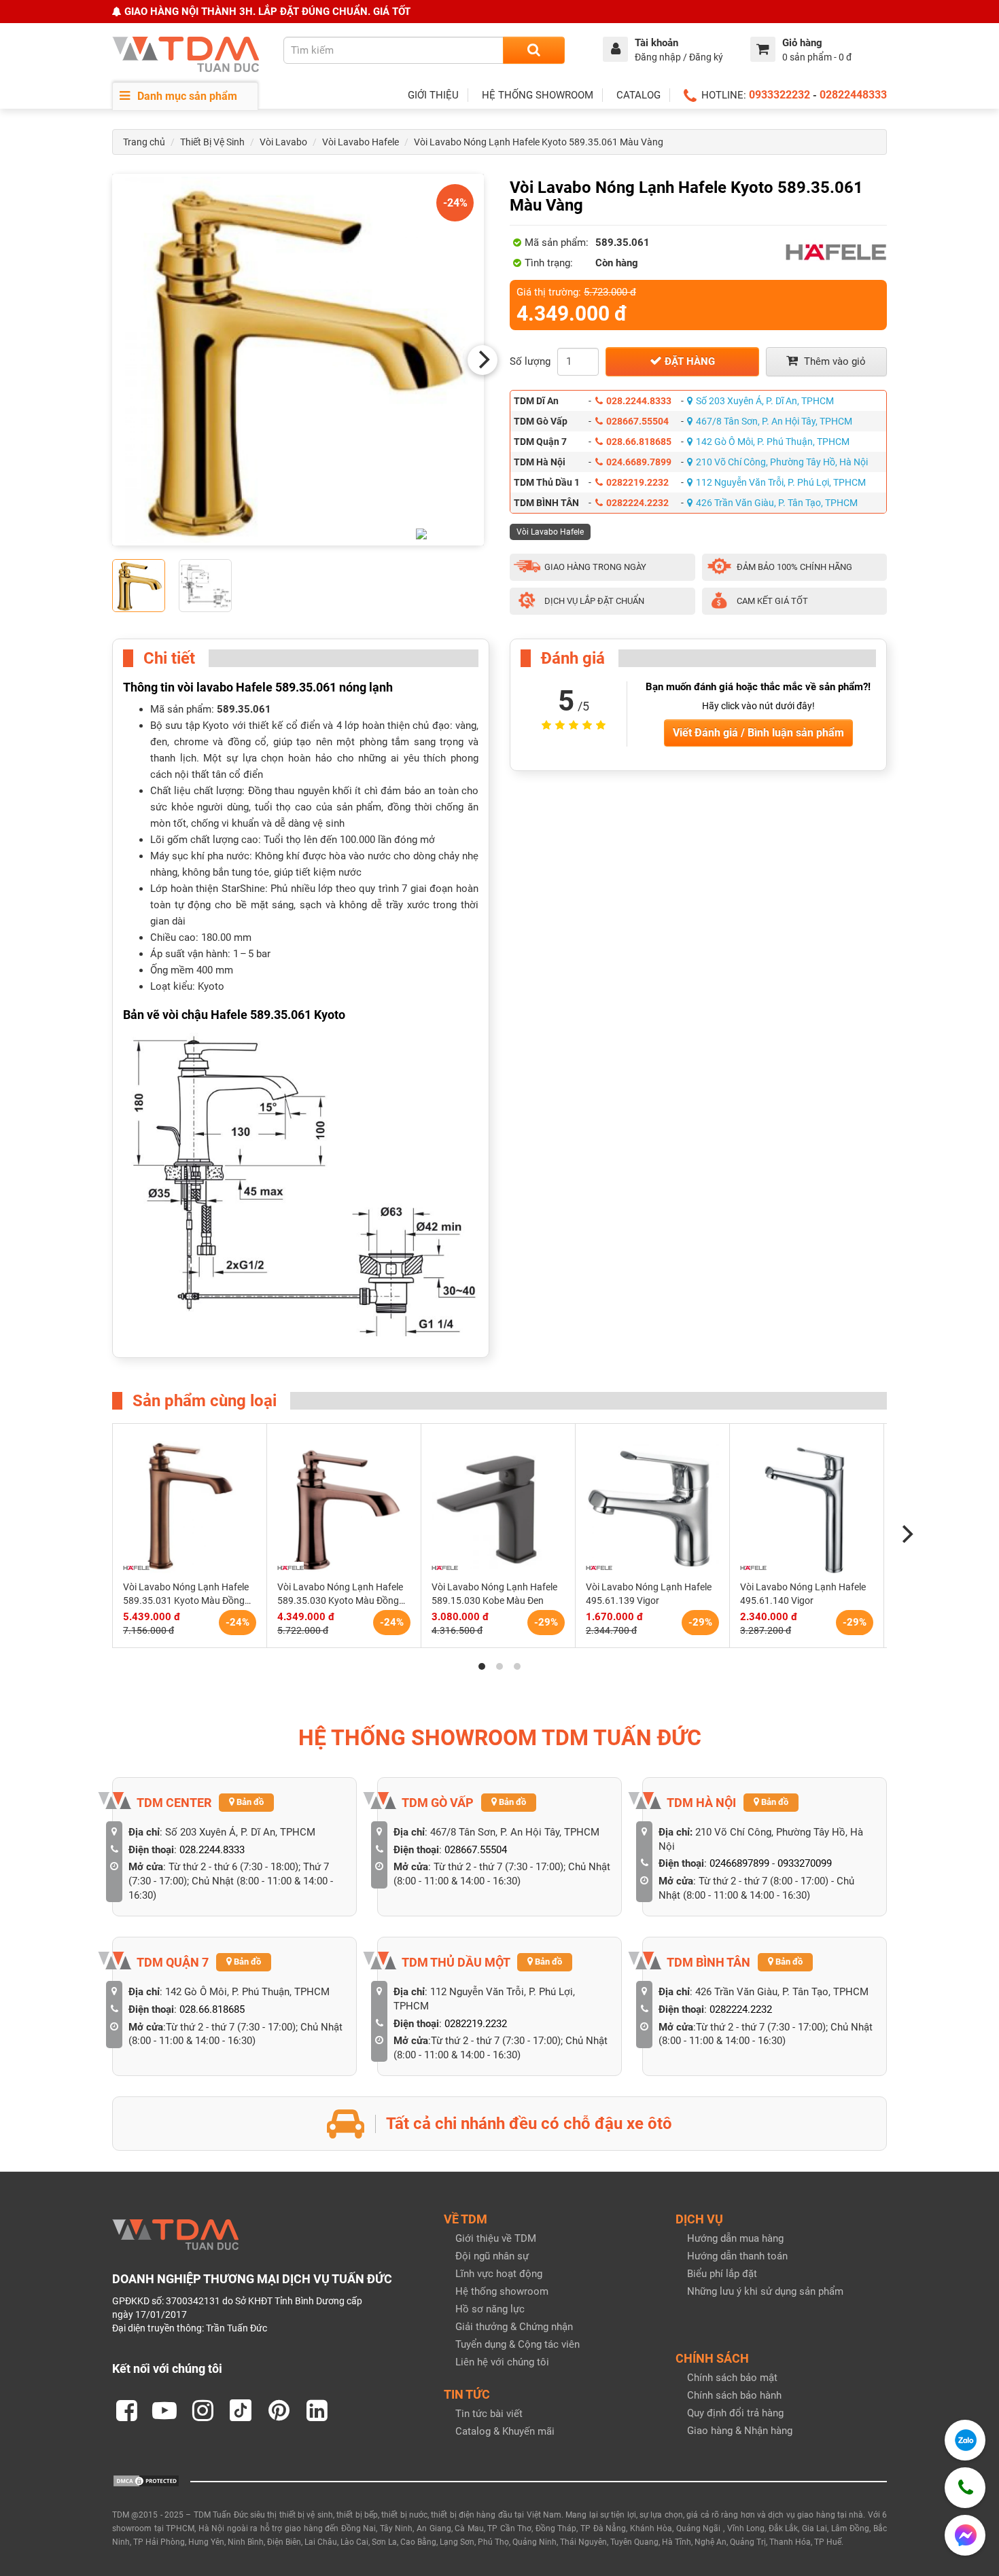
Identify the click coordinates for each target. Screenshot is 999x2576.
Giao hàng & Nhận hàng (740, 2431)
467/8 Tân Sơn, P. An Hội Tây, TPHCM (774, 421)
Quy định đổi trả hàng (735, 2413)
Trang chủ (144, 142)
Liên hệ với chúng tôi (502, 2362)
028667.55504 (637, 421)
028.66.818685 (639, 442)
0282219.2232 (637, 482)
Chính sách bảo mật (732, 2378)
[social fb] (126, 2410)
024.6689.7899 (639, 462)
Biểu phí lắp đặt (722, 2274)
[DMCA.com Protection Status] (146, 2480)
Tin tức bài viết (489, 2414)
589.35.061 (244, 709)
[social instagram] (203, 2410)
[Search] (534, 50)
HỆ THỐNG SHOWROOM (538, 95)
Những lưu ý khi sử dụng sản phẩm (765, 2291)
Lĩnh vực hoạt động (499, 2274)
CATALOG (638, 95)
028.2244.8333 (639, 401)
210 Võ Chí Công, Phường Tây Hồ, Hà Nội (782, 462)
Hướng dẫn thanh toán (737, 2256)
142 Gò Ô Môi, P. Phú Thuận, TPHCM (773, 442)
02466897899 (739, 1863)
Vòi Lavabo (283, 142)
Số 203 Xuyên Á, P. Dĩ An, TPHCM (765, 401)
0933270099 (805, 1863)
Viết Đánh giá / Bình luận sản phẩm (758, 733)
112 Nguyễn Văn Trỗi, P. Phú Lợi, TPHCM (781, 482)
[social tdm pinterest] (279, 2410)
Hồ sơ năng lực (490, 2309)
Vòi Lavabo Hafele (361, 142)
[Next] (483, 360)
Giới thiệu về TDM (496, 2238)
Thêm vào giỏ (834, 361)
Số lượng (530, 361)
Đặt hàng (688, 361)
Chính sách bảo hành (734, 2395)
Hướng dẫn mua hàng (735, 2238)
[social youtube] (164, 2410)
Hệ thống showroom (502, 2291)
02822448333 (853, 95)
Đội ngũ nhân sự (492, 2256)
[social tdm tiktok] (241, 2410)
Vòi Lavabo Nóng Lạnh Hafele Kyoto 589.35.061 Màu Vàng (539, 142)
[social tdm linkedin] (317, 2410)
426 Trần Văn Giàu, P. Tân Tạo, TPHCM (777, 503)
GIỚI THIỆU (433, 95)
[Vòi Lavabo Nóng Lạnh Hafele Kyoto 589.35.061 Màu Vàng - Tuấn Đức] (298, 360)
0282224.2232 (637, 503)
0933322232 (779, 95)
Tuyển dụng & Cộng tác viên (518, 2344)
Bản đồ (249, 1802)
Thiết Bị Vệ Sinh (212, 142)
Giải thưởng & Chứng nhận (514, 2327)
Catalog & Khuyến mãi (505, 2431)
